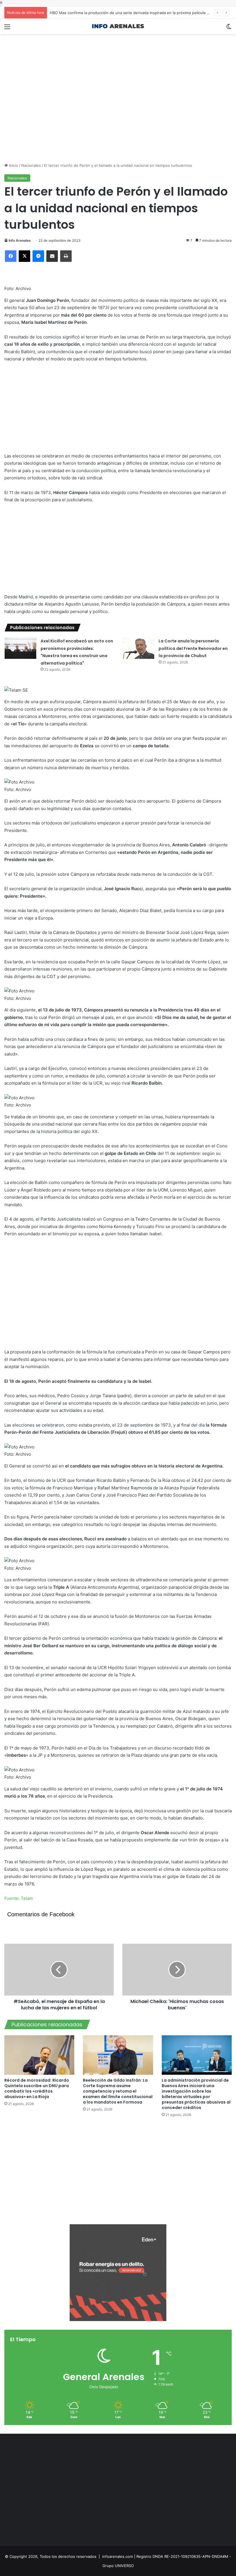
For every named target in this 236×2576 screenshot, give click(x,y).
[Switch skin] (229, 29)
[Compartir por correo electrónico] (52, 256)
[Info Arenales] (118, 26)
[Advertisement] (118, 53)
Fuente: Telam (19, 1898)
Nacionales (31, 165)
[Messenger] (38, 256)
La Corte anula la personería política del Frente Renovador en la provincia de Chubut (193, 648)
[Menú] (7, 29)
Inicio (13, 165)
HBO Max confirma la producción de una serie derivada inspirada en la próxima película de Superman (140, 13)
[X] (24, 256)
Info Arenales (20, 240)
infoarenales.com (118, 2556)
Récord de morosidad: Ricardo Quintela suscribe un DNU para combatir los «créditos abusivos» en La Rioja (37, 2088)
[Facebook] (11, 256)
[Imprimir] (66, 256)
